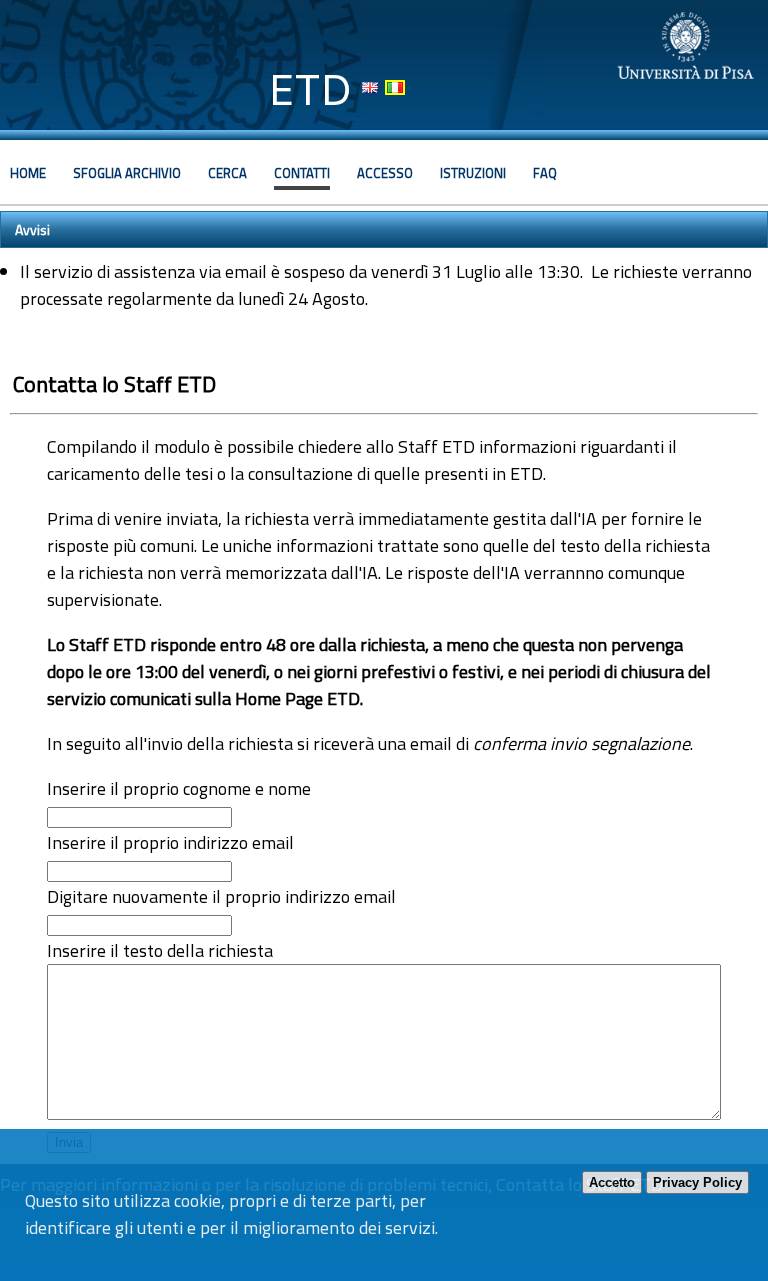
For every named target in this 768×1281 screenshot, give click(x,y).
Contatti (302, 173)
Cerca (227, 173)
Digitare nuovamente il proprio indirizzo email (221, 896)
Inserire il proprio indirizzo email (170, 842)
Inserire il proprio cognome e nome (179, 788)
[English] (370, 87)
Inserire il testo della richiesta (160, 950)
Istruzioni (473, 173)
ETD (310, 89)
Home (28, 173)
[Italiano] (395, 87)
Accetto (612, 1182)
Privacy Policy (697, 1182)
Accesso (385, 173)
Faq (545, 173)
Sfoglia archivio (127, 173)
